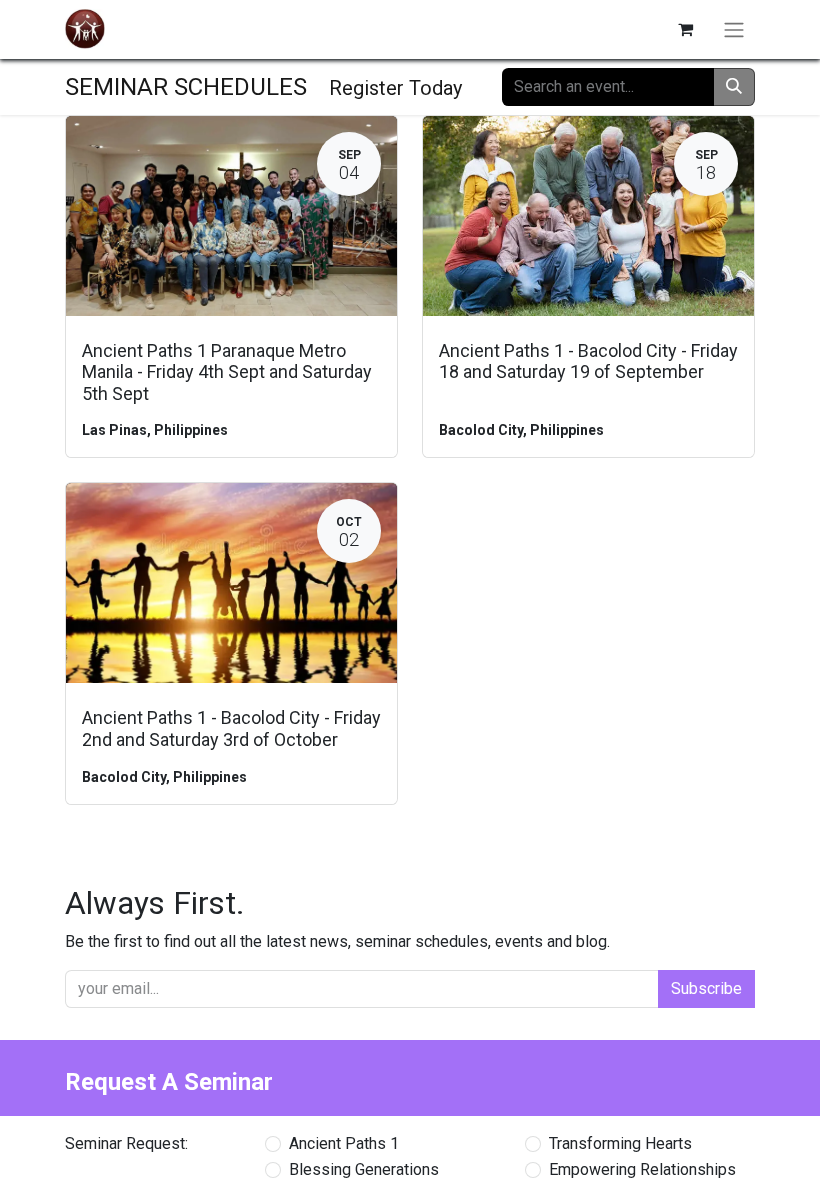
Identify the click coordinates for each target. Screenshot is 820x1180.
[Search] (734, 87)
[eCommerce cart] (685, 29)
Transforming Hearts (620, 1143)
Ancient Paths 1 (344, 1143)
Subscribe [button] (706, 988)
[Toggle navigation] (734, 29)
